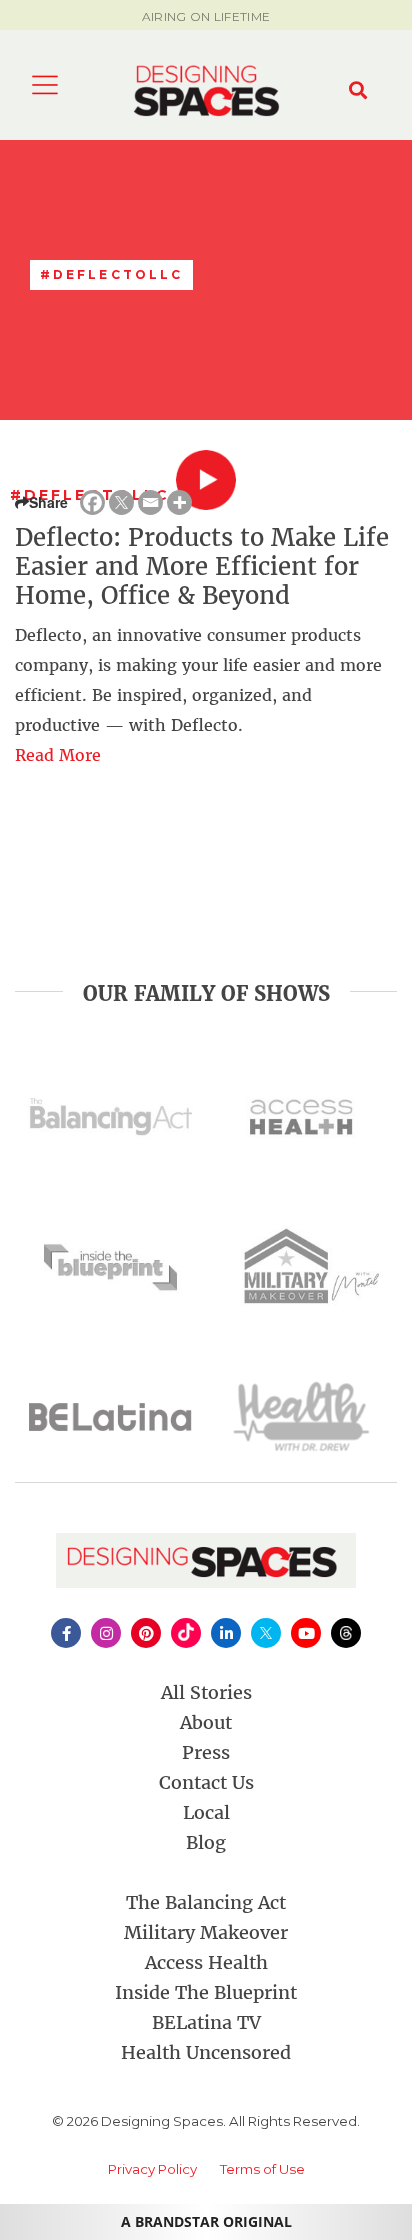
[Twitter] (121, 502)
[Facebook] (92, 502)
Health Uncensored (206, 2052)
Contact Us (206, 1782)
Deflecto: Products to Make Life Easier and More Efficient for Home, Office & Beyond (202, 566)
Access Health (206, 1962)
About (206, 1722)
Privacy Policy (152, 2169)
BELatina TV (206, 2022)
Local (206, 1812)
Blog (206, 1842)
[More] (179, 502)
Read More (58, 755)
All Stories (206, 1692)
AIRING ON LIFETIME (206, 16)
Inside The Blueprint (206, 1992)
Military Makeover (206, 1932)
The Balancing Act (206, 1902)
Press (206, 1752)
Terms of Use (262, 2169)
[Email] (150, 502)
